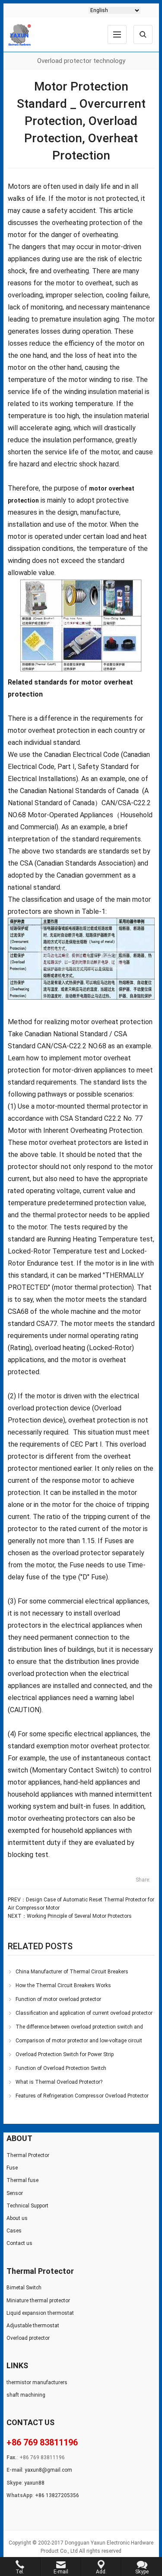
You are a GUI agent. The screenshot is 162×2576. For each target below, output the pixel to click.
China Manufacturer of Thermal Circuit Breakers (72, 1972)
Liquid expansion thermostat (40, 2313)
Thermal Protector (28, 2155)
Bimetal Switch (24, 2288)
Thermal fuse (22, 2180)
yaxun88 (34, 2483)
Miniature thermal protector (38, 2301)
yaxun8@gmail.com (48, 2470)
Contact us (19, 2243)
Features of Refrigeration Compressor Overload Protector (82, 2096)
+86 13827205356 (57, 2495)
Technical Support (27, 2206)
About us (17, 2218)
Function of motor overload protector (58, 1999)
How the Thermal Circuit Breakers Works (63, 1985)
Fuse (12, 2168)
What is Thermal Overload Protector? (59, 2082)
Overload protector (28, 2338)
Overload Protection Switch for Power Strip (65, 2054)
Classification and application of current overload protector (84, 2013)
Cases (14, 2231)
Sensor (15, 2193)
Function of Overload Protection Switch (61, 2068)
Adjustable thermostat (33, 2326)
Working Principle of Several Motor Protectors (79, 1916)
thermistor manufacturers (37, 2382)
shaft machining (26, 2395)
